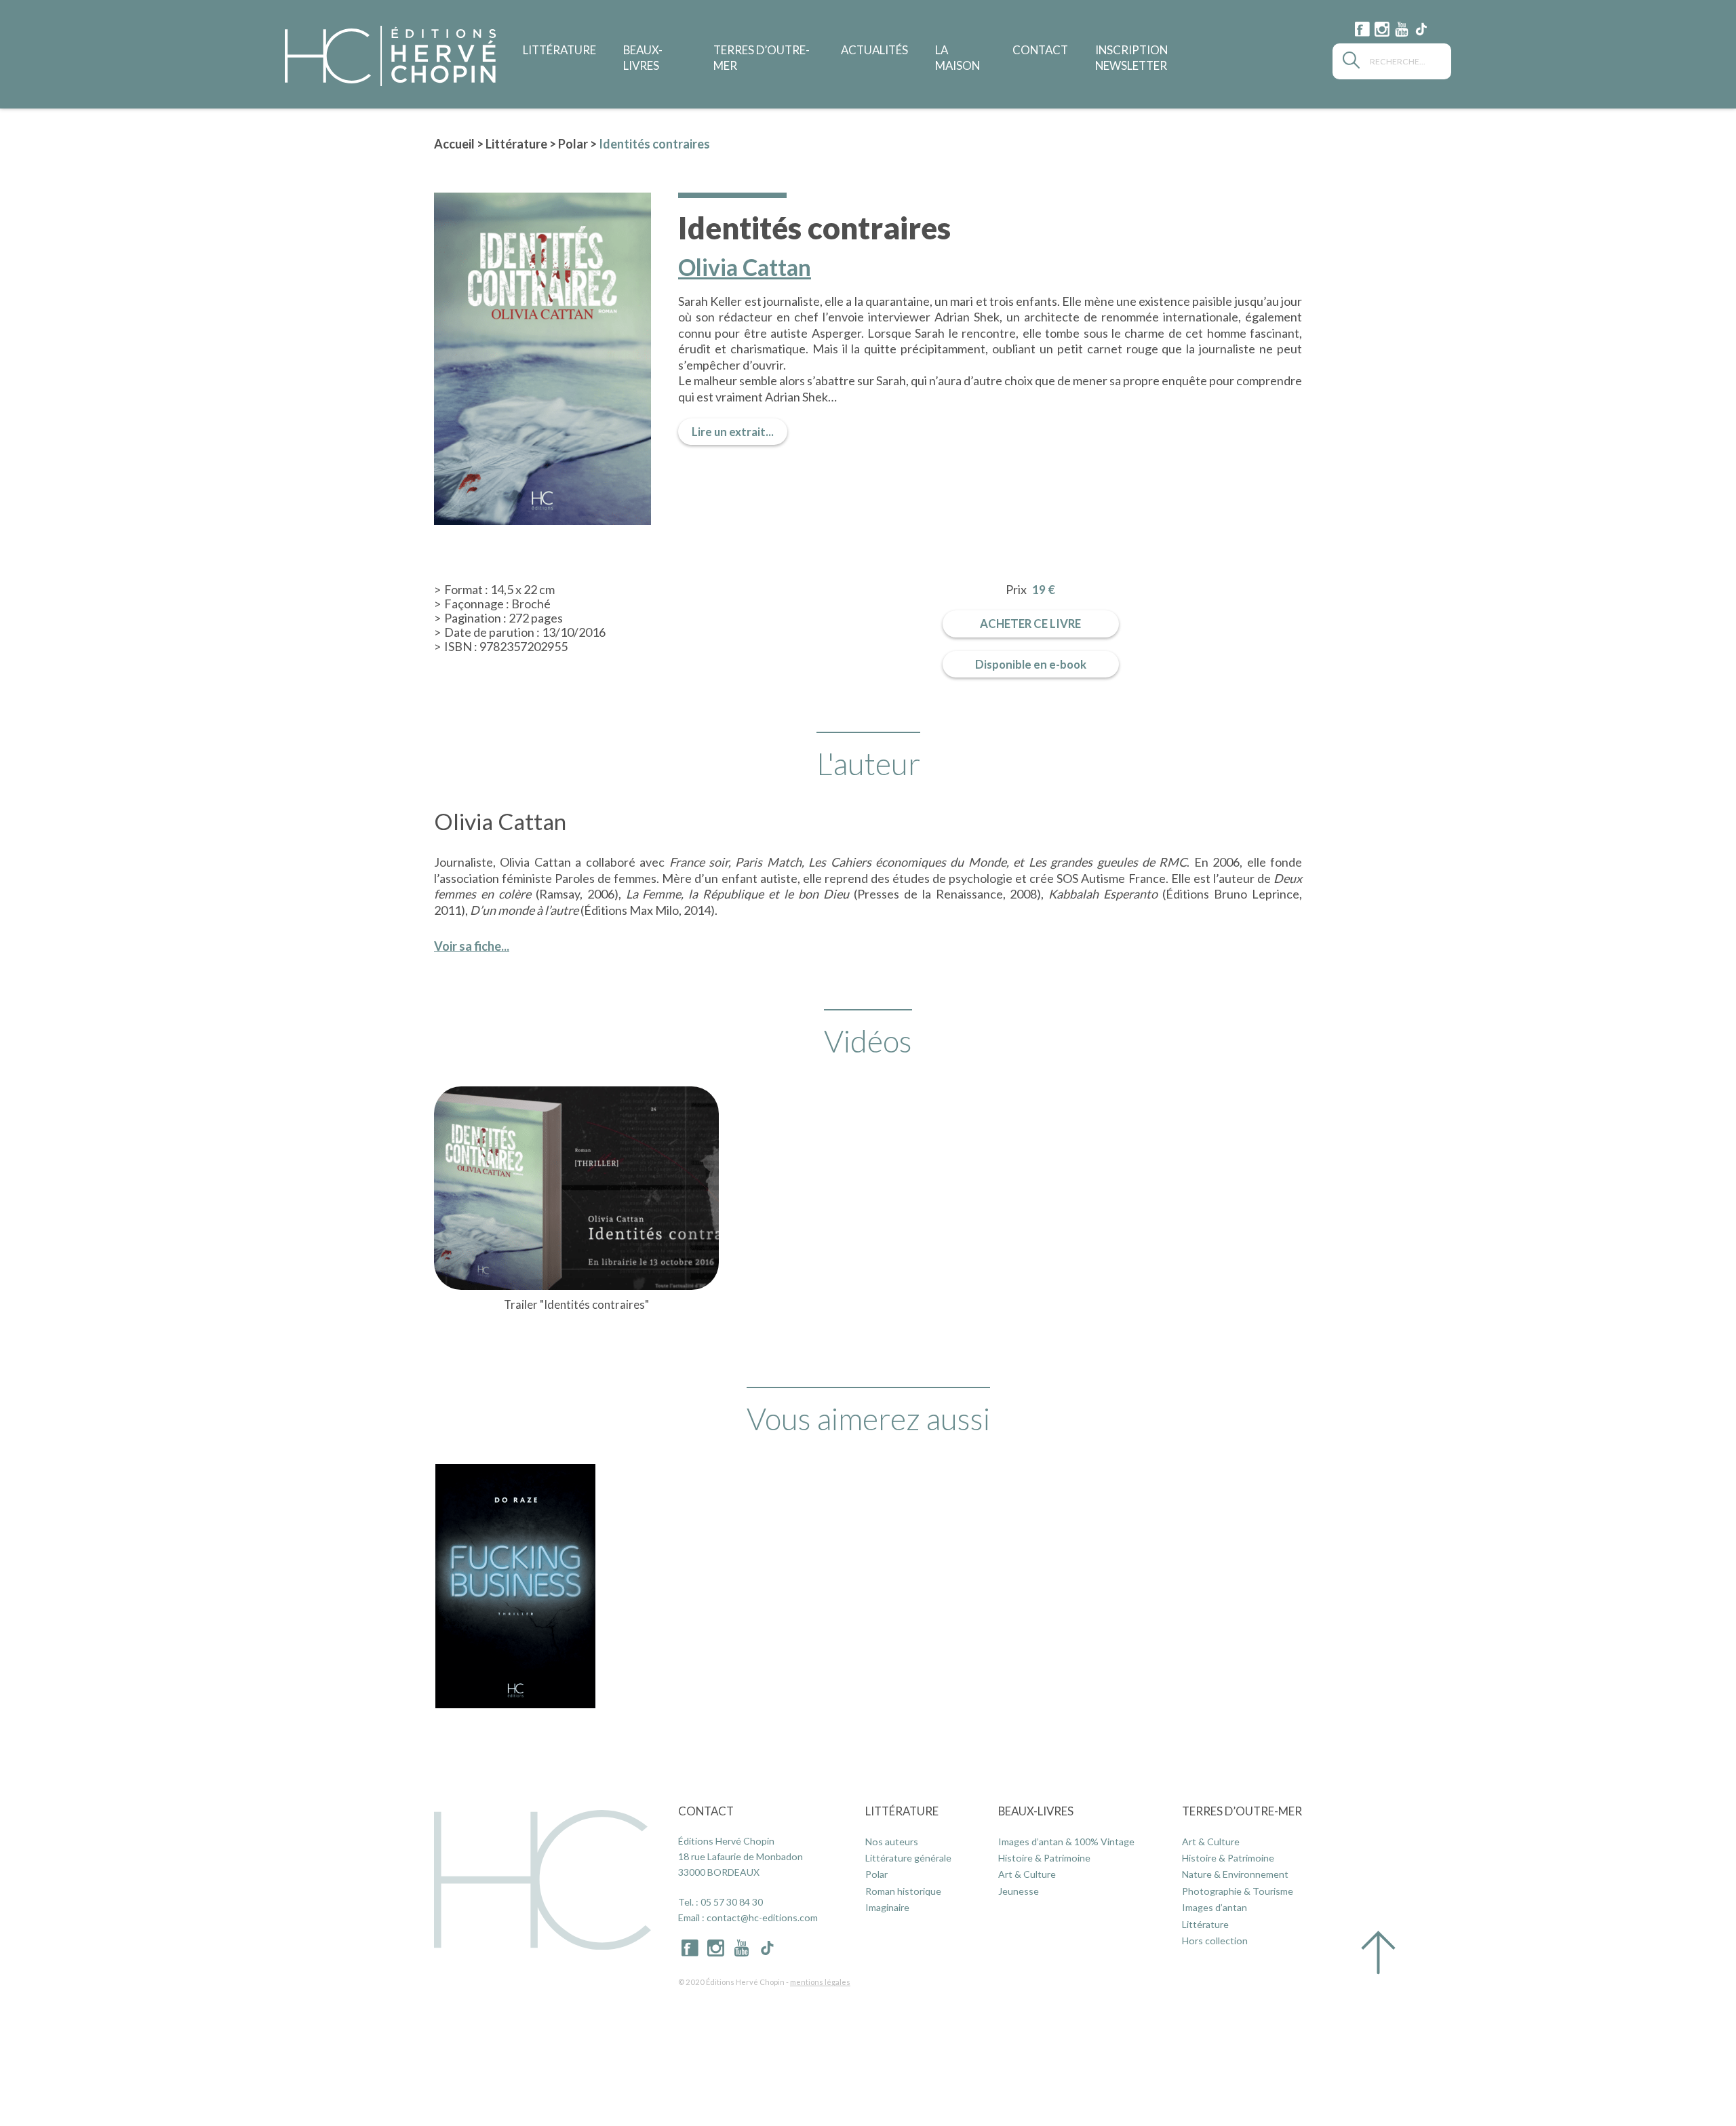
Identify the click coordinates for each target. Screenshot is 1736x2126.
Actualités (874, 50)
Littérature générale (908, 1858)
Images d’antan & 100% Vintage (1066, 1842)
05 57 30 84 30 (732, 1902)
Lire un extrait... (733, 432)
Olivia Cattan (745, 268)
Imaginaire (887, 1907)
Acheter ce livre (1030, 624)
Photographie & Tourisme (1238, 1891)
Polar (573, 144)
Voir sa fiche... (472, 946)
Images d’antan (1215, 1907)
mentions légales (820, 1982)
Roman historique (903, 1891)
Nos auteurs (892, 1842)
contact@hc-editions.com (762, 1917)
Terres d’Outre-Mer (1242, 1811)
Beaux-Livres (1036, 1811)
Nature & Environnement (1235, 1874)
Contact (1040, 50)
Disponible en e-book (1031, 664)
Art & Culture (1027, 1874)
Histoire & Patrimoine (1044, 1858)
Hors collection (1215, 1941)
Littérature (559, 50)
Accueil (454, 144)
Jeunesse (1019, 1891)
